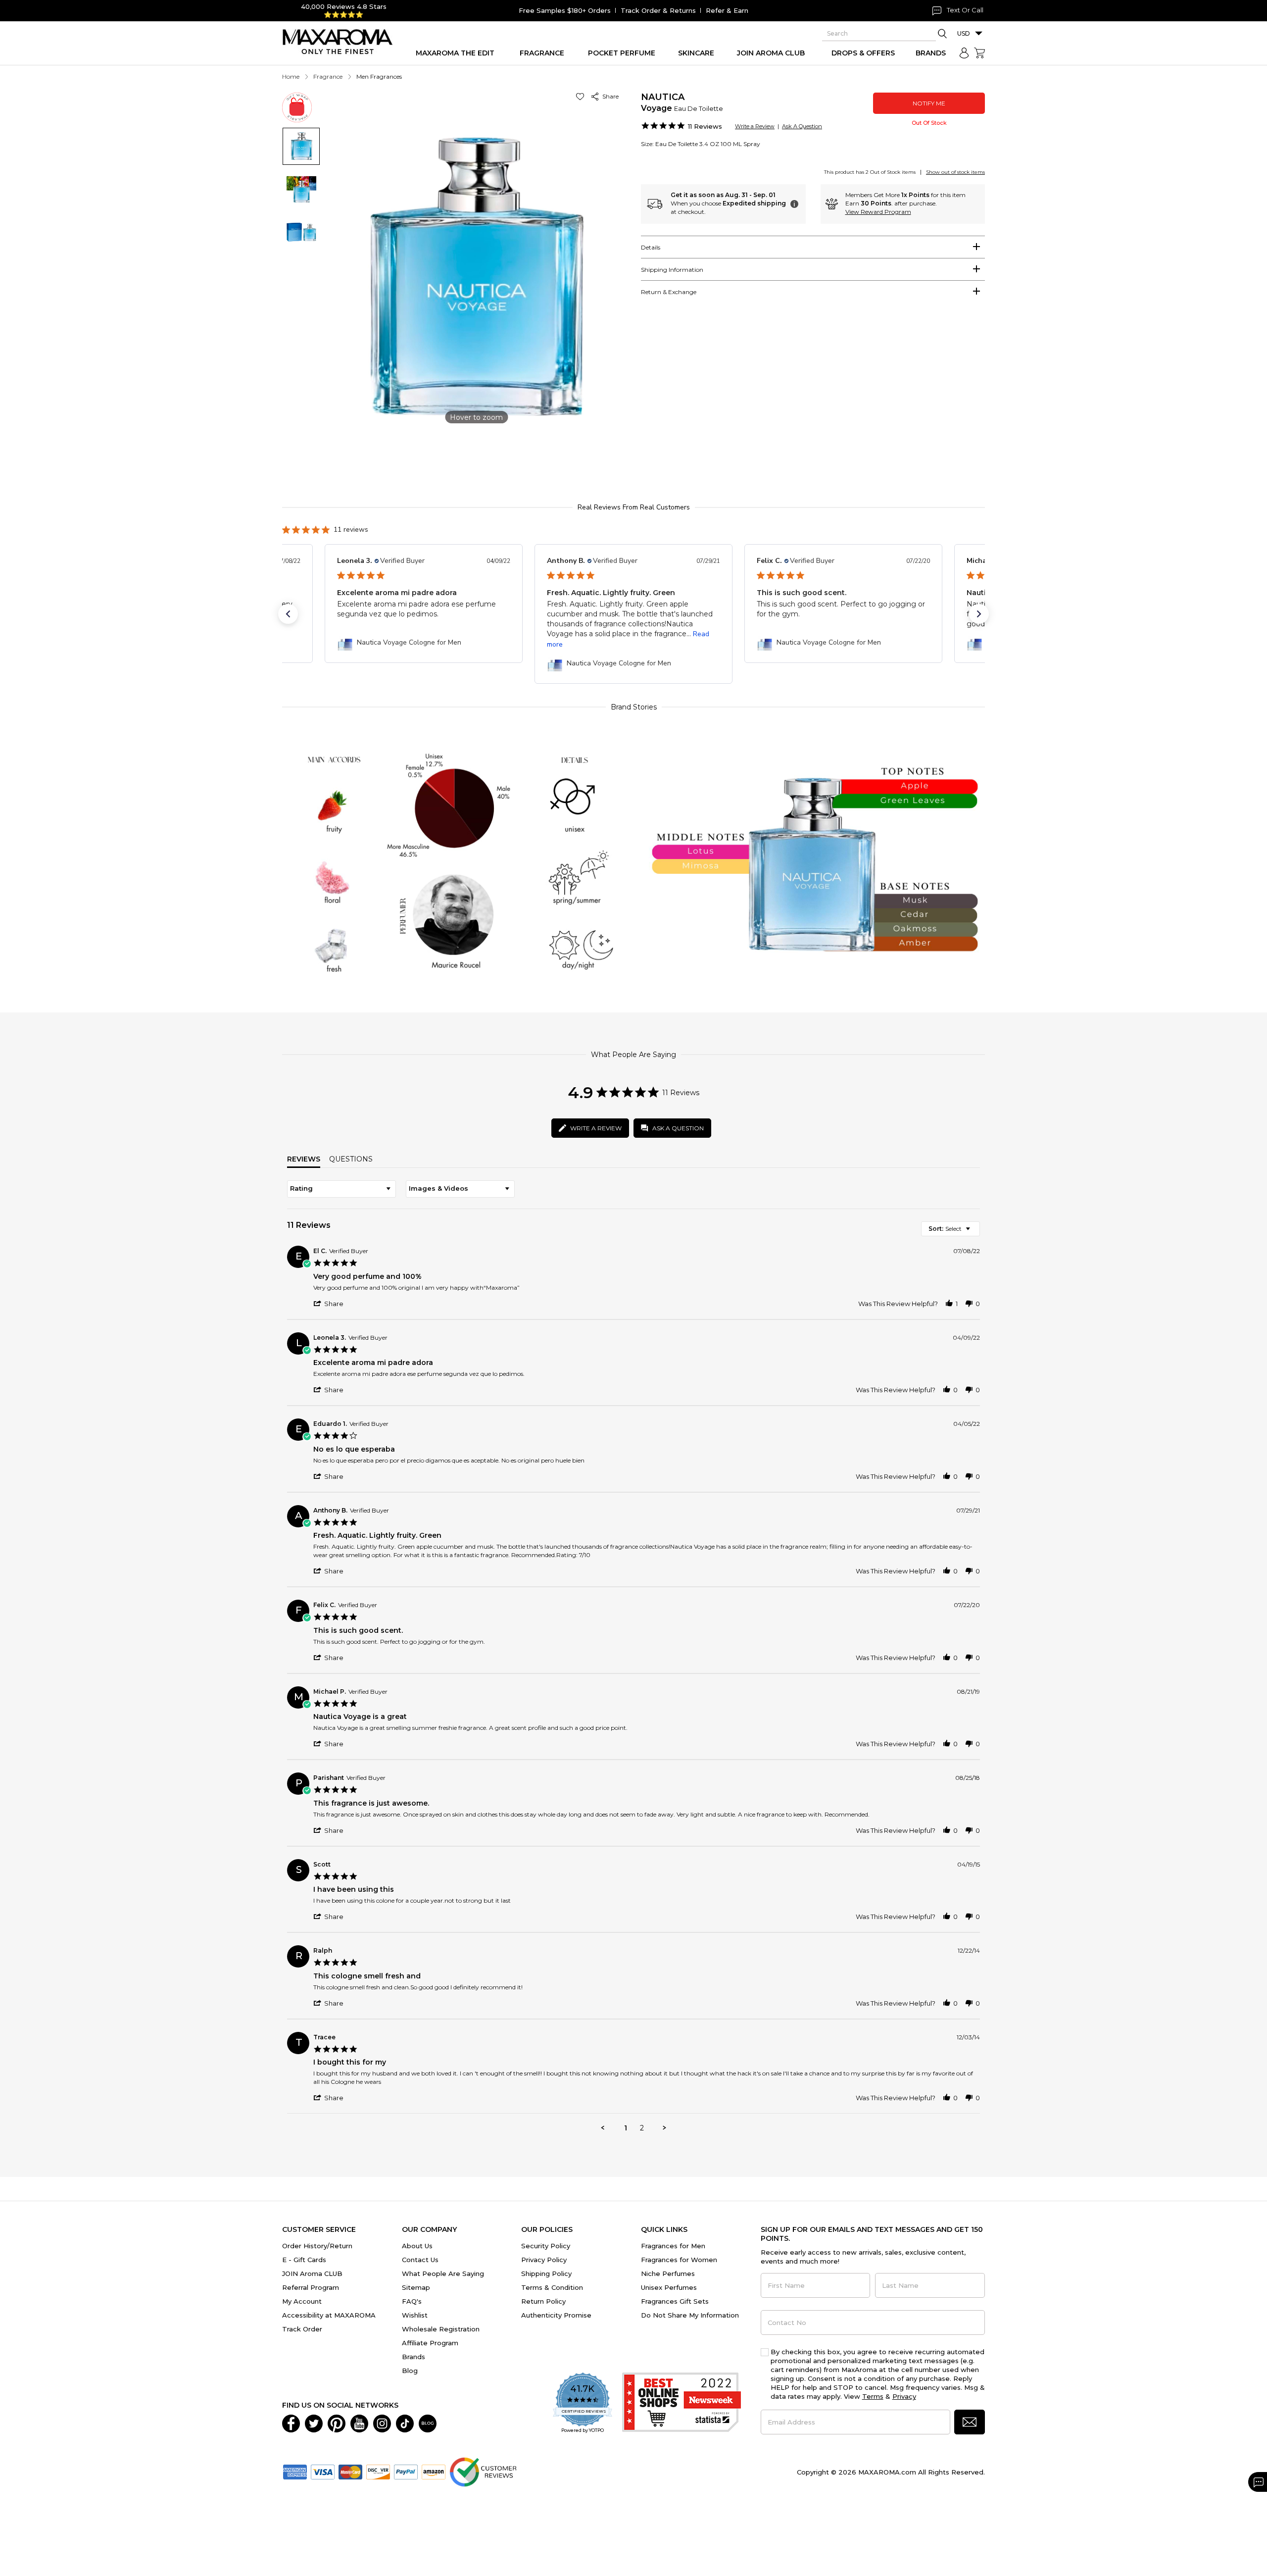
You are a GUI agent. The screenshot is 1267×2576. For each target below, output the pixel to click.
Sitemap (416, 2287)
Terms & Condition (552, 2287)
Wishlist (415, 2315)
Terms (873, 2396)
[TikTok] (405, 2423)
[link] (424, 643)
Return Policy (543, 2301)
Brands (414, 2357)
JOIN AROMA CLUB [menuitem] (771, 53)
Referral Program (311, 2287)
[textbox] (975, 1233)
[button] (582, 96)
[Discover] (378, 2471)
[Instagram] (382, 2423)
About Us (417, 2246)
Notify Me (929, 103)
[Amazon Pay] (434, 2471)
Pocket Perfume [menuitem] (622, 53)
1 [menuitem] (626, 2128)
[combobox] (341, 1189)
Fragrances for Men (673, 2246)
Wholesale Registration (441, 2329)
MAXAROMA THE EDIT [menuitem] (455, 53)
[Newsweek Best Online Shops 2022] (682, 2403)
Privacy (904, 2396)
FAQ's (412, 2301)
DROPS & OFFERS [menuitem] (863, 53)
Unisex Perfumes (669, 2287)
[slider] (633, 462)
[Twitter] (314, 2423)
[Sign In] (964, 53)
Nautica (663, 97)
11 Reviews (705, 126)
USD (964, 33)
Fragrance (328, 76)
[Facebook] (291, 2423)
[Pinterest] (337, 2423)
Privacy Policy (544, 2260)
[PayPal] (406, 2471)
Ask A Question (802, 126)
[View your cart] (979, 53)
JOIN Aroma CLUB (312, 2273)
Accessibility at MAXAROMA (329, 2315)
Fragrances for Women (679, 2260)
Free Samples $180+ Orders (565, 10)
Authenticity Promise (556, 2315)
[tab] (813, 247)
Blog (410, 2371)
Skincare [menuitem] (696, 53)
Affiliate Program (430, 2343)
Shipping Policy (546, 2273)
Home (291, 76)
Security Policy (546, 2246)
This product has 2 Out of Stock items (870, 172)
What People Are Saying (443, 2273)
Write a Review (755, 126)
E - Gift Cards (304, 2260)
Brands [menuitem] (931, 53)
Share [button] (609, 96)
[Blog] (428, 2423)
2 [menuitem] (642, 2128)
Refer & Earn (727, 10)
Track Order (302, 2329)
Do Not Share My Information (690, 2315)
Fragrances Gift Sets (675, 2301)
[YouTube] (359, 2423)
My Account (302, 2301)
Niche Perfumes (668, 2273)
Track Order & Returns (658, 10)
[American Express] (295, 2471)
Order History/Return (317, 2246)
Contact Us (420, 2260)
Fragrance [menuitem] (542, 53)
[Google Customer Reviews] (483, 2471)
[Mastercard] (350, 2471)
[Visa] (323, 2471)
